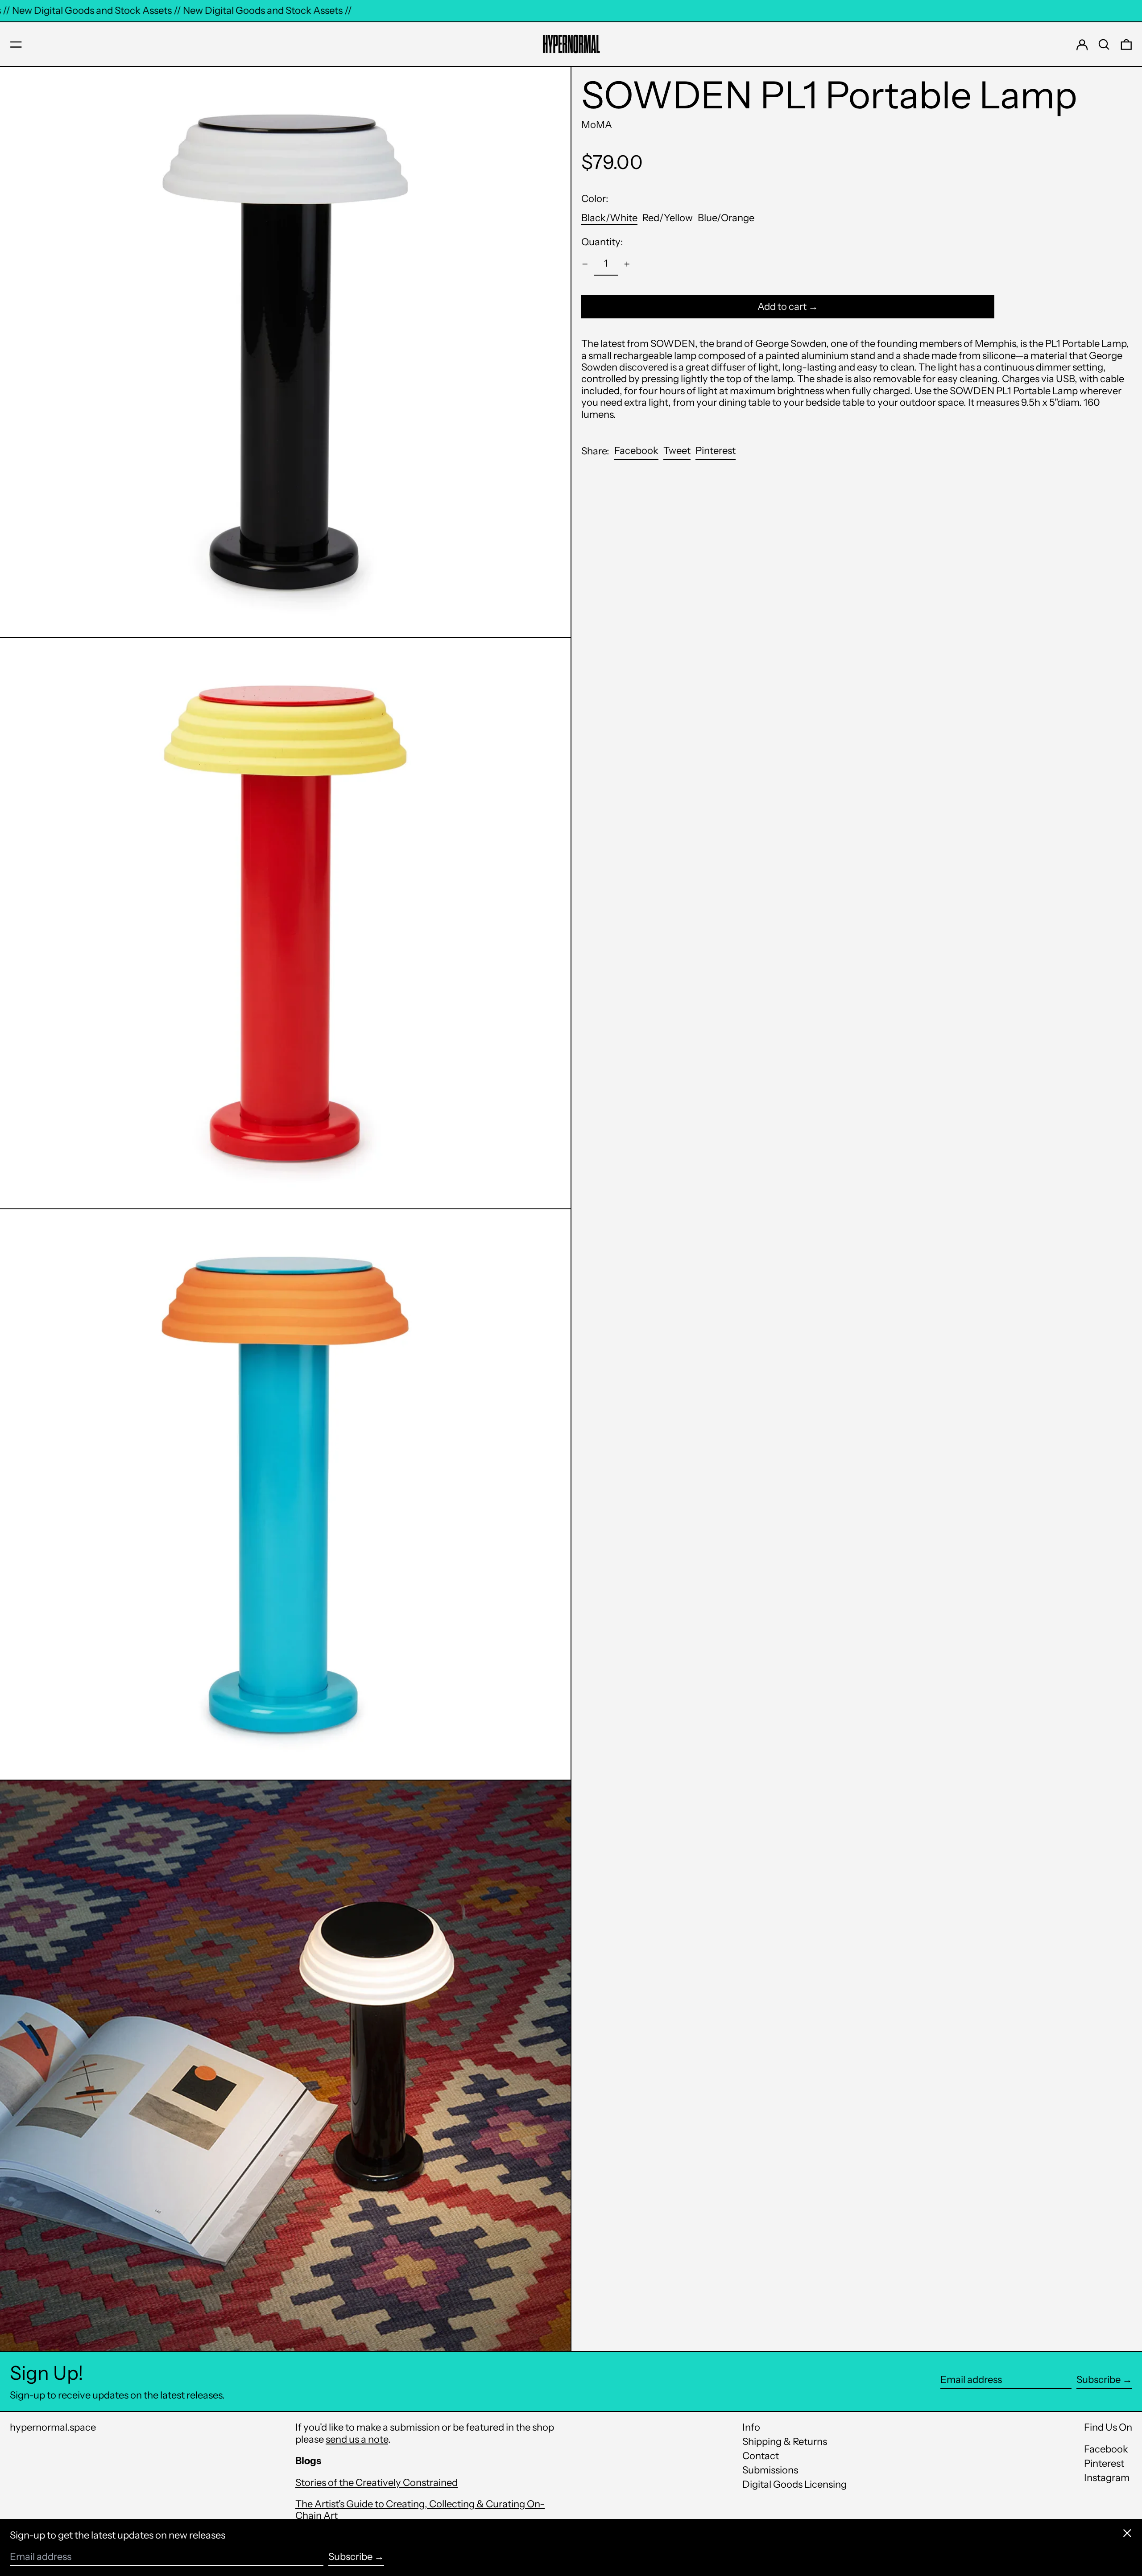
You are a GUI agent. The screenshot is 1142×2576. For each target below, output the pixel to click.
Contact (761, 2456)
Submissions (770, 2470)
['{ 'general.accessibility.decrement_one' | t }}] (585, 264)
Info (751, 2427)
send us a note (357, 2439)
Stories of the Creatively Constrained (377, 2483)
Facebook (1106, 2449)
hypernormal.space (53, 2427)
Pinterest (1104, 2464)
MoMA (597, 125)
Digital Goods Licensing (794, 2484)
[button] (1104, 45)
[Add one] (627, 264)
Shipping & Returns (785, 2442)
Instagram (1107, 2478)
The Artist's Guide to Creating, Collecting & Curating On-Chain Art (420, 2510)
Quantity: (602, 242)
